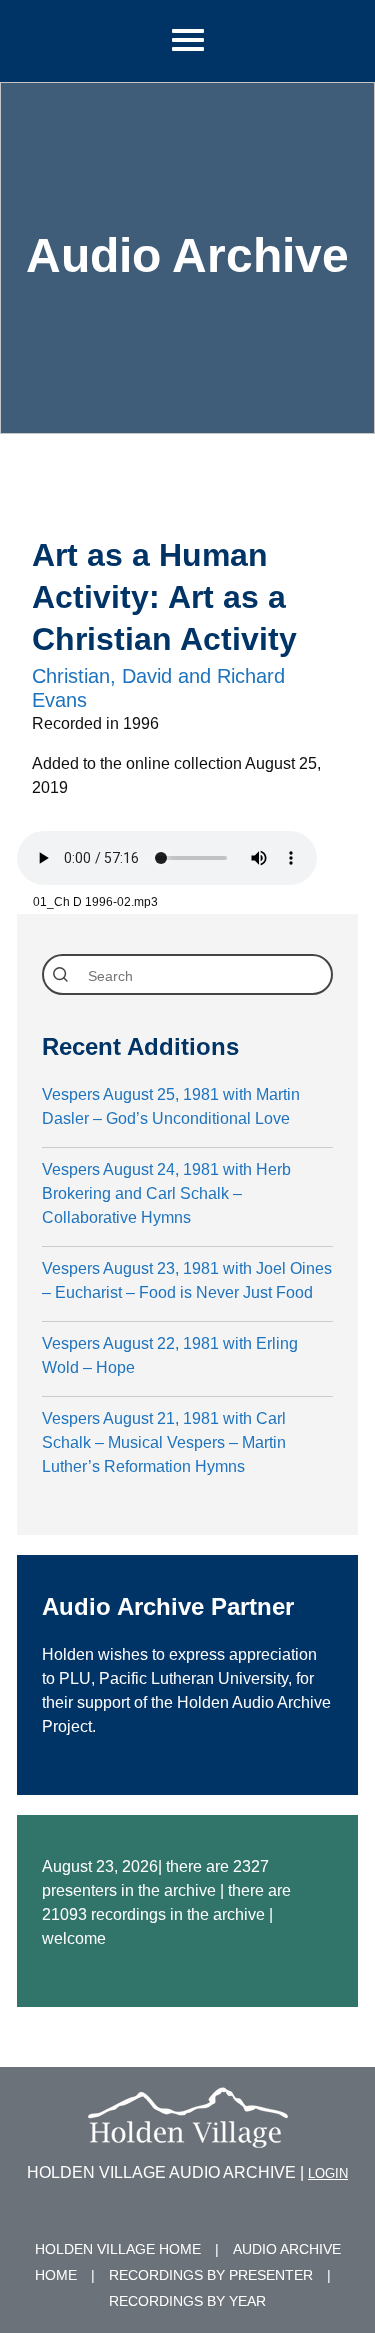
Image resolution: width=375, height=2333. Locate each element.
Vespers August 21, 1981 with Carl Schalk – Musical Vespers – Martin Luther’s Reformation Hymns (164, 1442)
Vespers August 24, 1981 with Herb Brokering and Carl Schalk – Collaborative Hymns (166, 1193)
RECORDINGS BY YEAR (187, 2301)
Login (328, 2173)
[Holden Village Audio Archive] (188, 2135)
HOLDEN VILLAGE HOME (118, 2249)
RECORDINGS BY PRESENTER (211, 2275)
